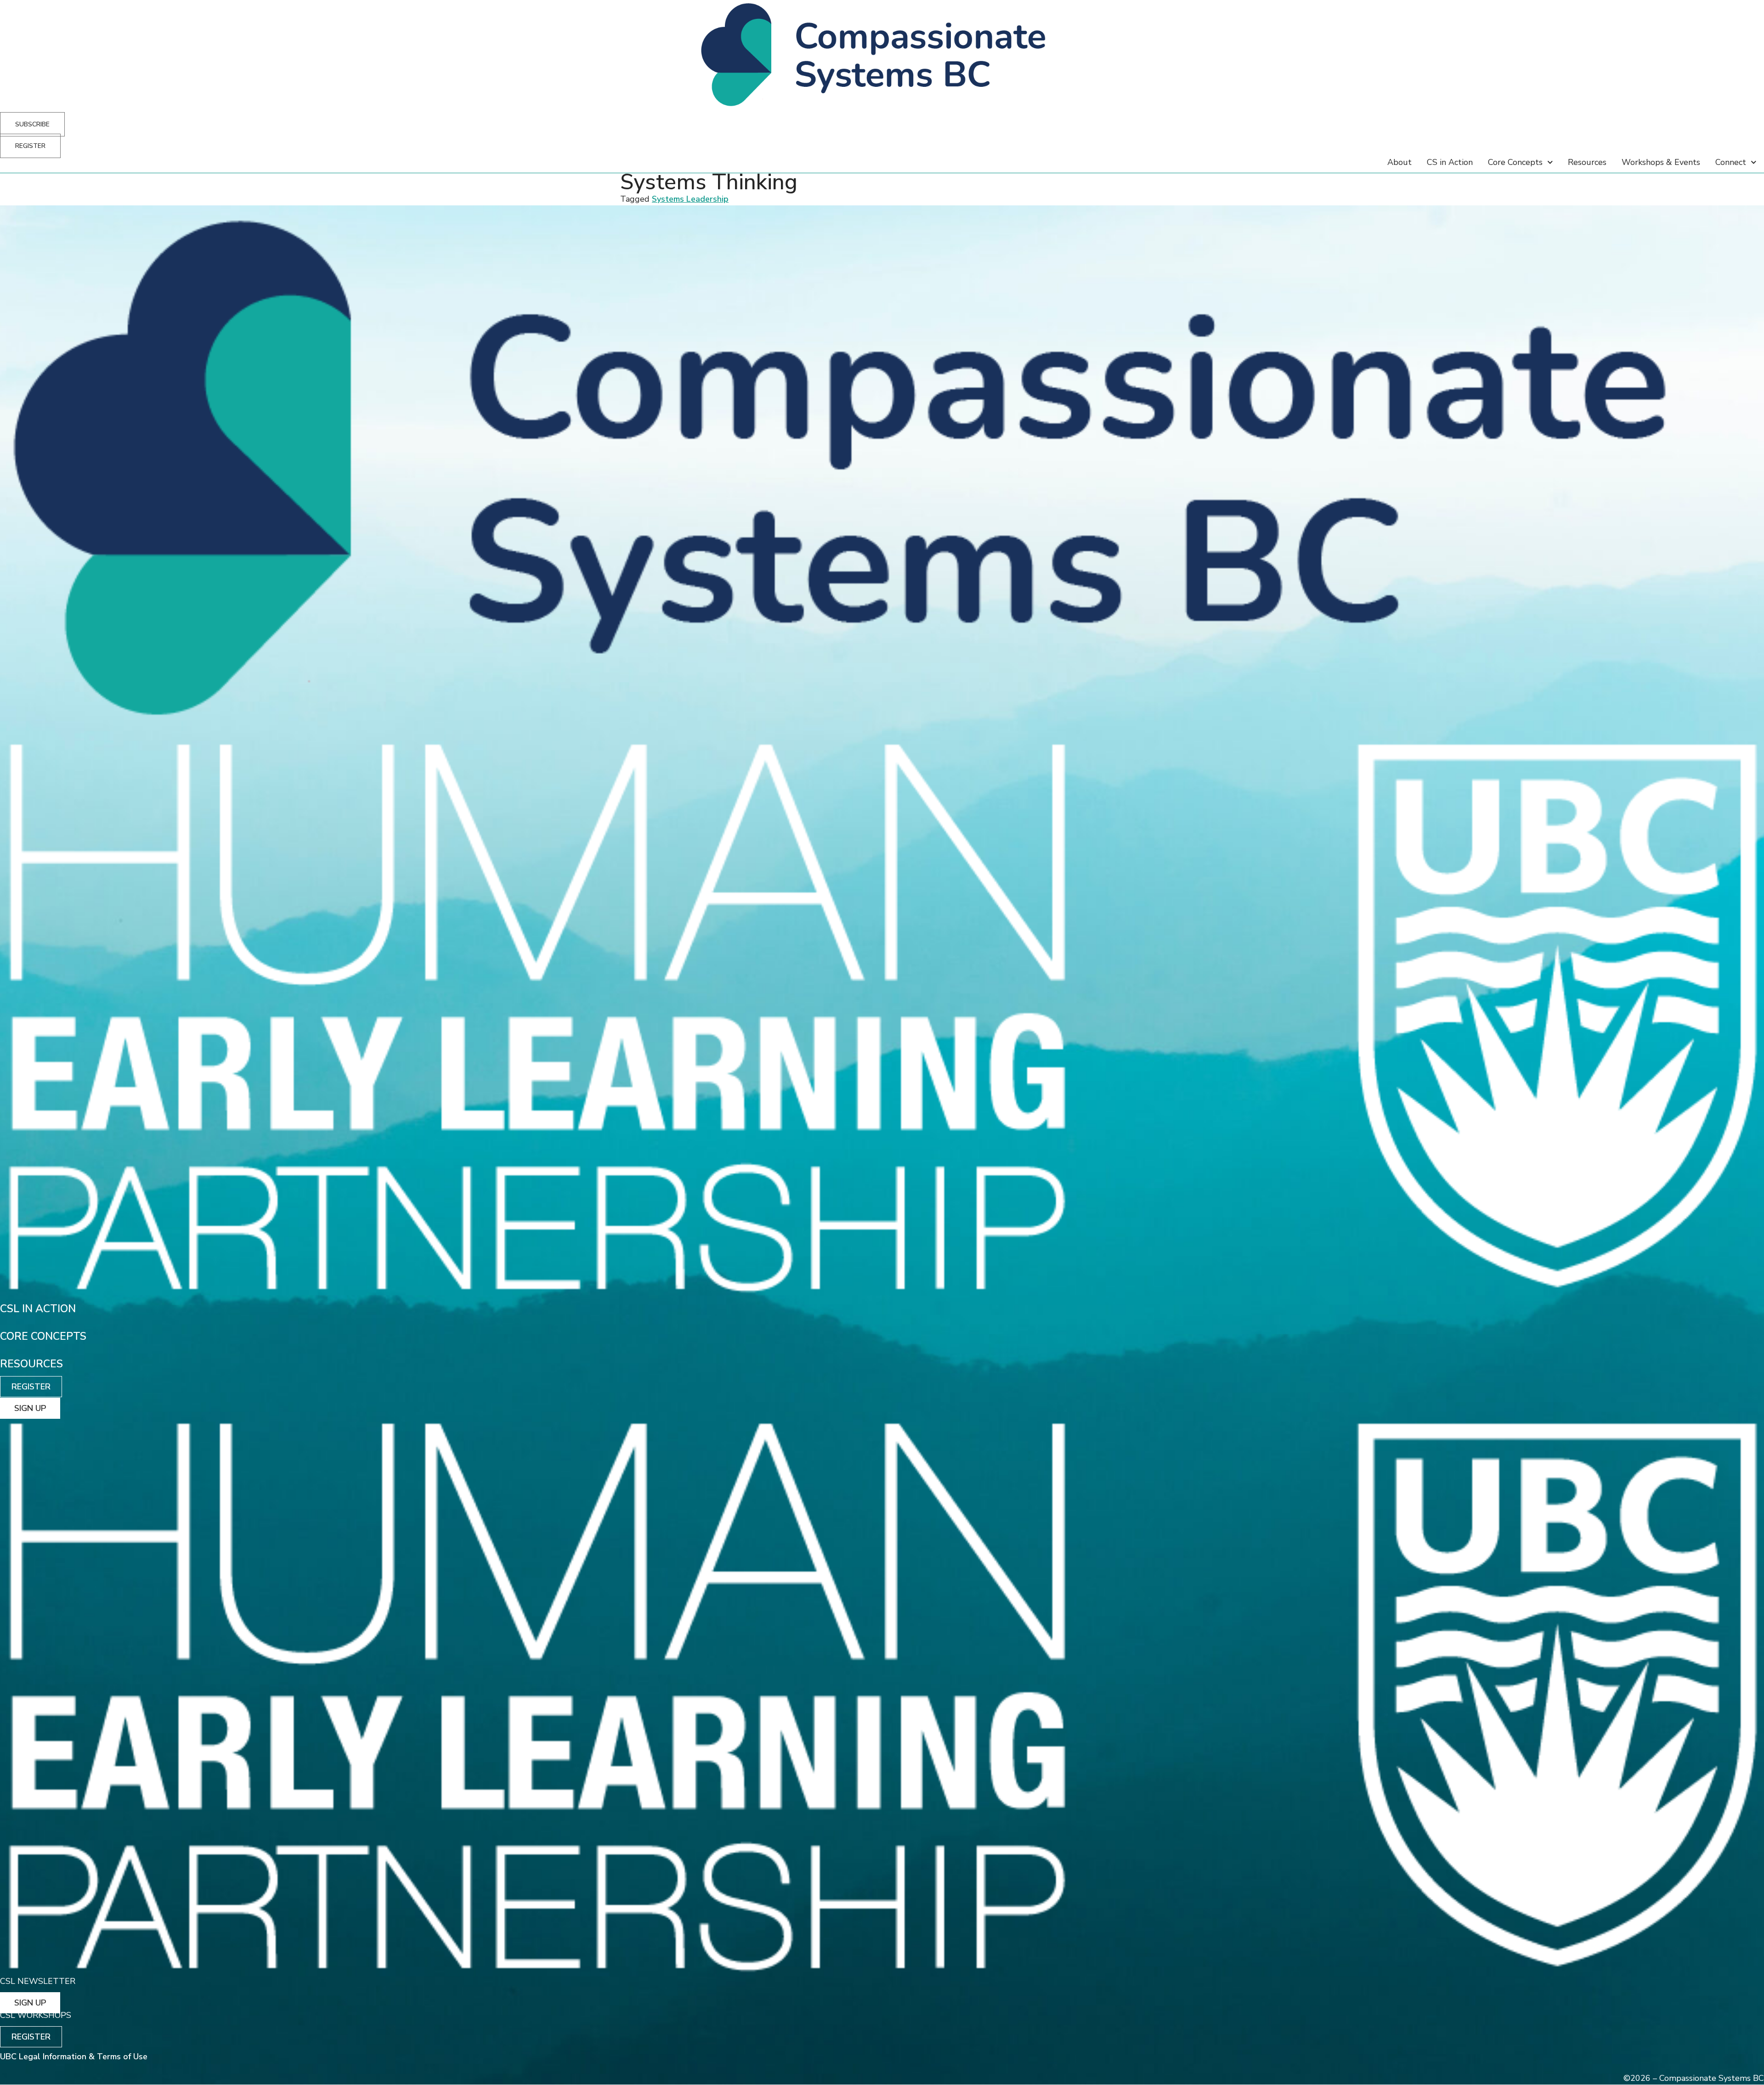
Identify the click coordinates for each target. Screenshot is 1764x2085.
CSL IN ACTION (38, 1309)
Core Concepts (1515, 162)
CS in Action (1450, 162)
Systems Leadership (690, 199)
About (1399, 162)
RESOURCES (31, 1364)
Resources (1587, 162)
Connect (1731, 162)
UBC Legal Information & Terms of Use (74, 2057)
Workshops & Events (1661, 162)
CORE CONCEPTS (43, 1336)
